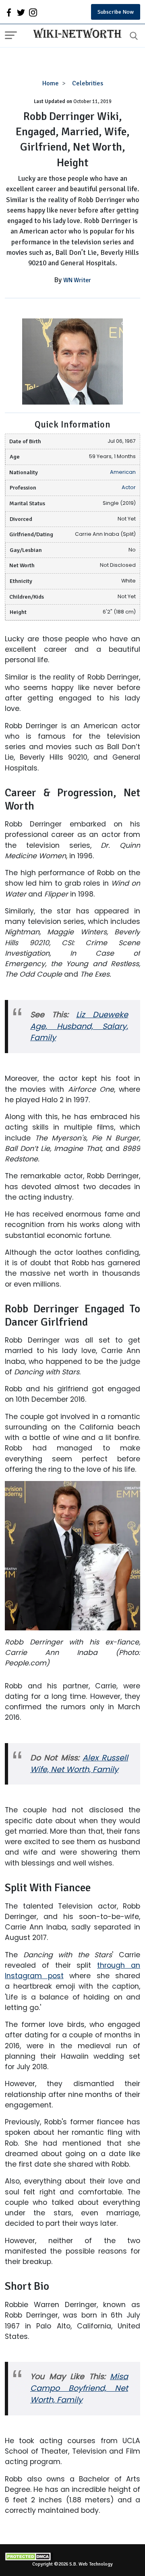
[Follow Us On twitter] (21, 12)
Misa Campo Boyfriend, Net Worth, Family (79, 2388)
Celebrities (88, 83)
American (123, 472)
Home (51, 83)
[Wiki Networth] (75, 34)
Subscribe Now (116, 12)
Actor (129, 487)
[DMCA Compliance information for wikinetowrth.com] (72, 2556)
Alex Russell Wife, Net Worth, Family (79, 1764)
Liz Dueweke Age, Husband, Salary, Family (79, 1026)
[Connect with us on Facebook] (9, 12)
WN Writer (77, 280)
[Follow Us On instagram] (33, 12)
